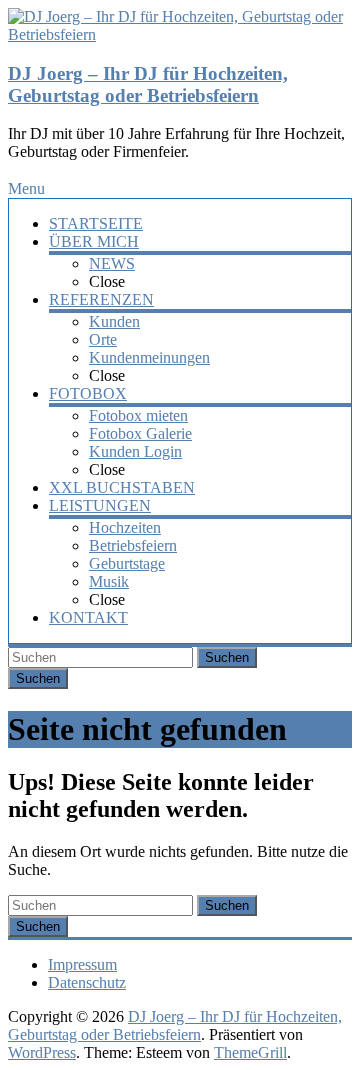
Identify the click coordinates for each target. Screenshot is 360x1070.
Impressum (82, 964)
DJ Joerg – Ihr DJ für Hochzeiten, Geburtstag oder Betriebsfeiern (148, 84)
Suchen (227, 657)
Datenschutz (87, 982)
